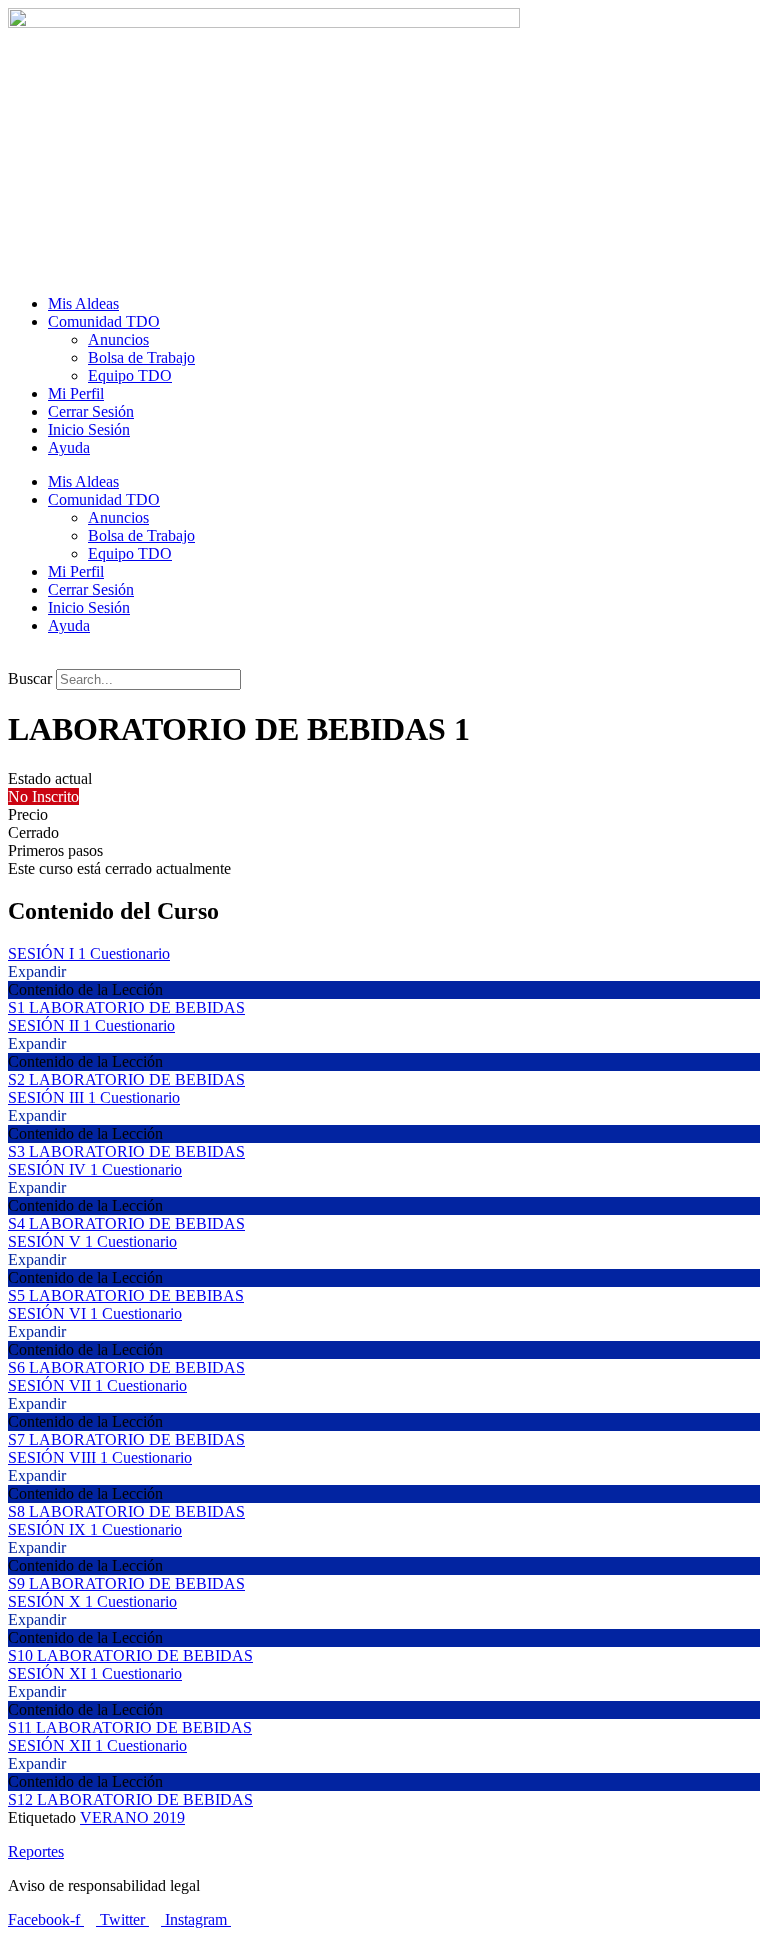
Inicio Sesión (89, 429)
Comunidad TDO (104, 321)
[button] (384, 660)
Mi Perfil (76, 393)
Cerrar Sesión (91, 411)
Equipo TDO (130, 375)
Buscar (30, 678)
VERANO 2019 (132, 1817)
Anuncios (118, 339)
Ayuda (69, 447)
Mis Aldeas (83, 303)
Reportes (36, 1851)
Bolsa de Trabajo (141, 357)
